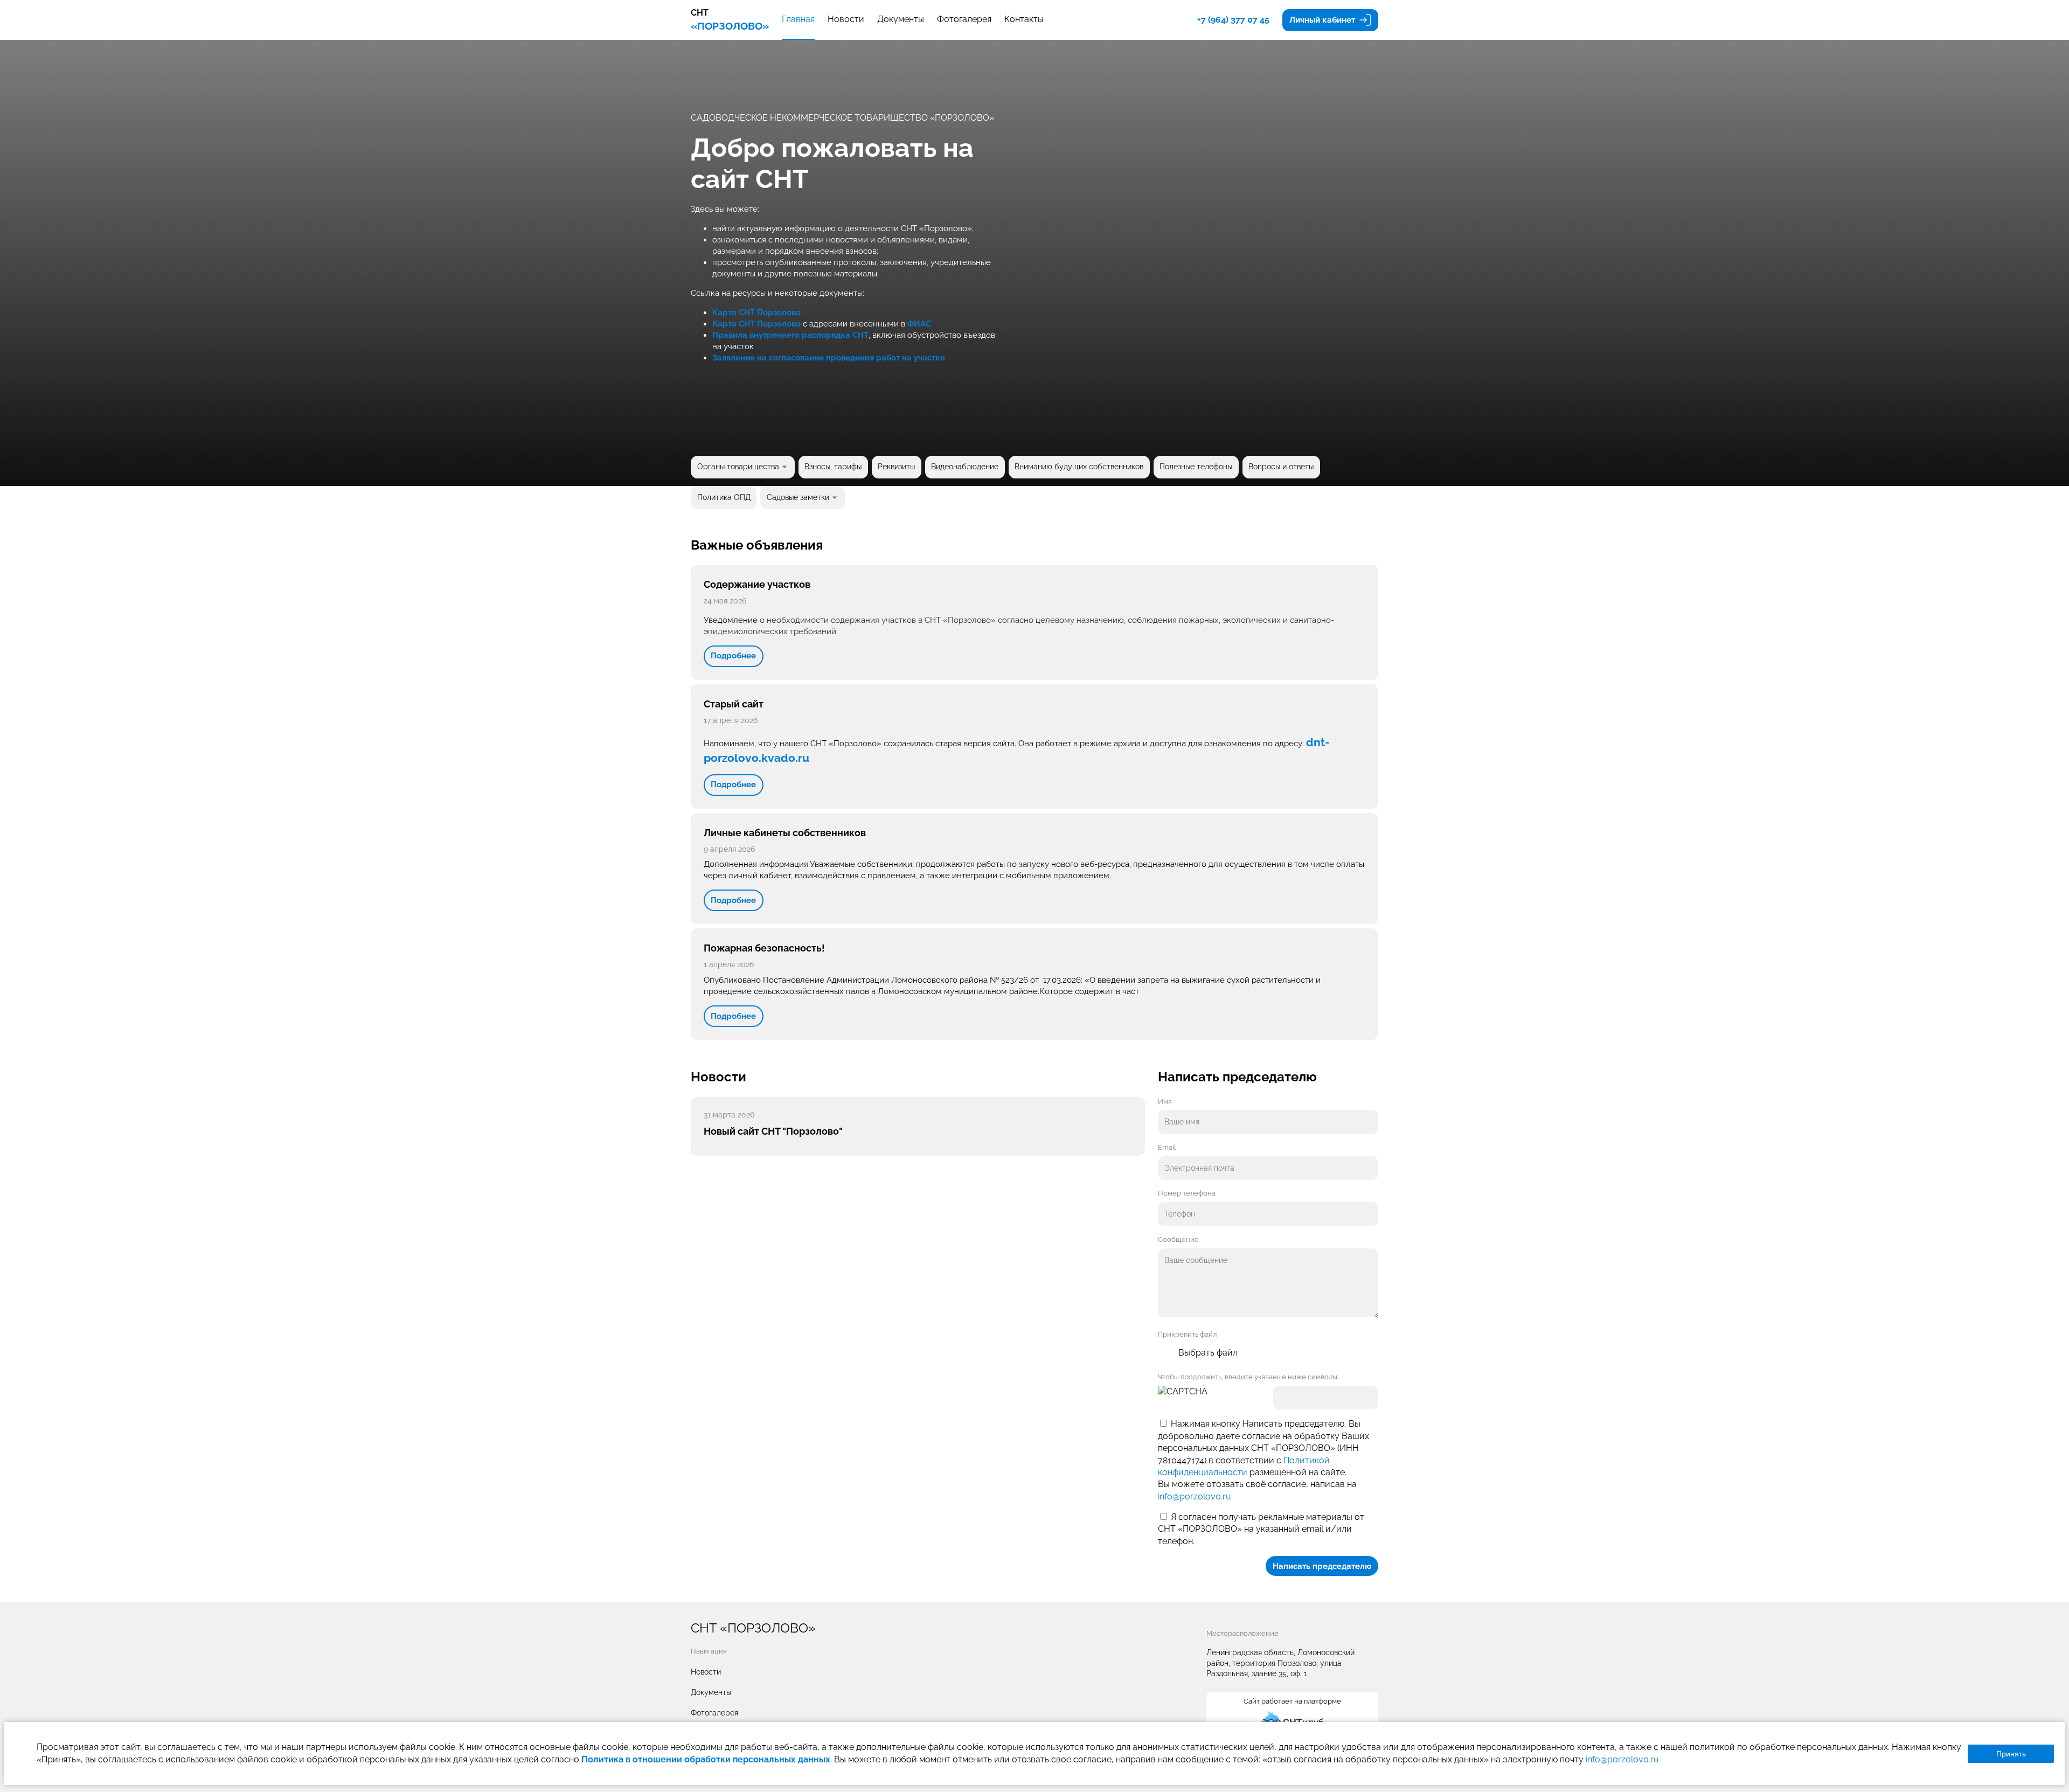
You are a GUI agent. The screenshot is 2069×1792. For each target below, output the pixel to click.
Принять (2011, 1754)
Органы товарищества (738, 467)
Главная (798, 19)
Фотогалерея (964, 19)
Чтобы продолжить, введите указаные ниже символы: (1248, 1377)
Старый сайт (734, 704)
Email (1167, 1147)
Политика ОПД (724, 497)
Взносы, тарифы (833, 467)
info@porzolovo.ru (1195, 1496)
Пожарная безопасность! (764, 948)
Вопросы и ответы (1281, 467)
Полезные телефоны (1196, 467)
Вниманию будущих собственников (1079, 467)
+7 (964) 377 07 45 (1233, 20)
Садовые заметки (798, 497)
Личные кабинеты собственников (785, 833)
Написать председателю (1322, 1566)
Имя (1165, 1102)
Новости (846, 19)
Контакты (1024, 19)
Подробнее (733, 656)
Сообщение (1178, 1239)
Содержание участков (757, 584)
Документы (901, 19)
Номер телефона (1187, 1193)
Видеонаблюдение (965, 467)
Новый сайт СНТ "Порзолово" (773, 1131)
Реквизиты (896, 467)
